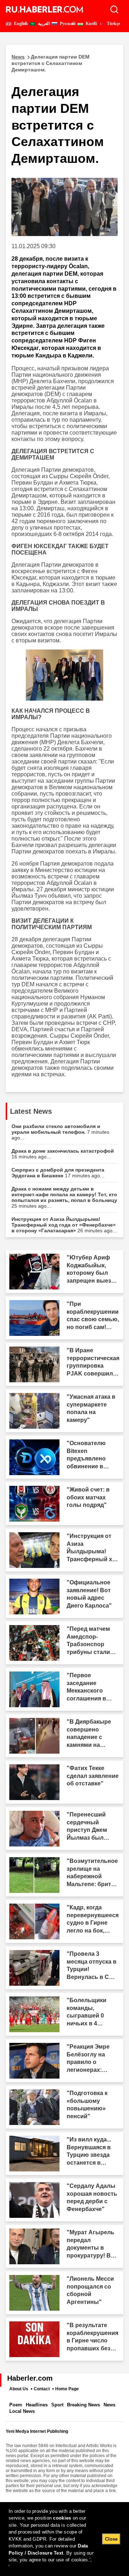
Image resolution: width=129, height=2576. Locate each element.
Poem (16, 2405)
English (20, 24)
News (109, 2405)
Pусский (67, 24)
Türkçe (113, 24)
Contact (42, 2389)
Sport (57, 2405)
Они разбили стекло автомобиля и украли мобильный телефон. (60, 1132)
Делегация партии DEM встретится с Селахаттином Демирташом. (51, 63)
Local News (22, 2411)
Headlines (37, 2405)
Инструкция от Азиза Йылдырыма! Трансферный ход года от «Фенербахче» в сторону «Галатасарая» (64, 1225)
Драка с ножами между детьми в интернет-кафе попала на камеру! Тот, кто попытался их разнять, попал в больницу (64, 1197)
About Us (19, 2389)
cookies (62, 2518)
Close (111, 2539)
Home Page (67, 2389)
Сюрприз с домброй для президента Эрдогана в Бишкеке (58, 1173)
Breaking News (83, 2405)
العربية (43, 24)
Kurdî (91, 24)
